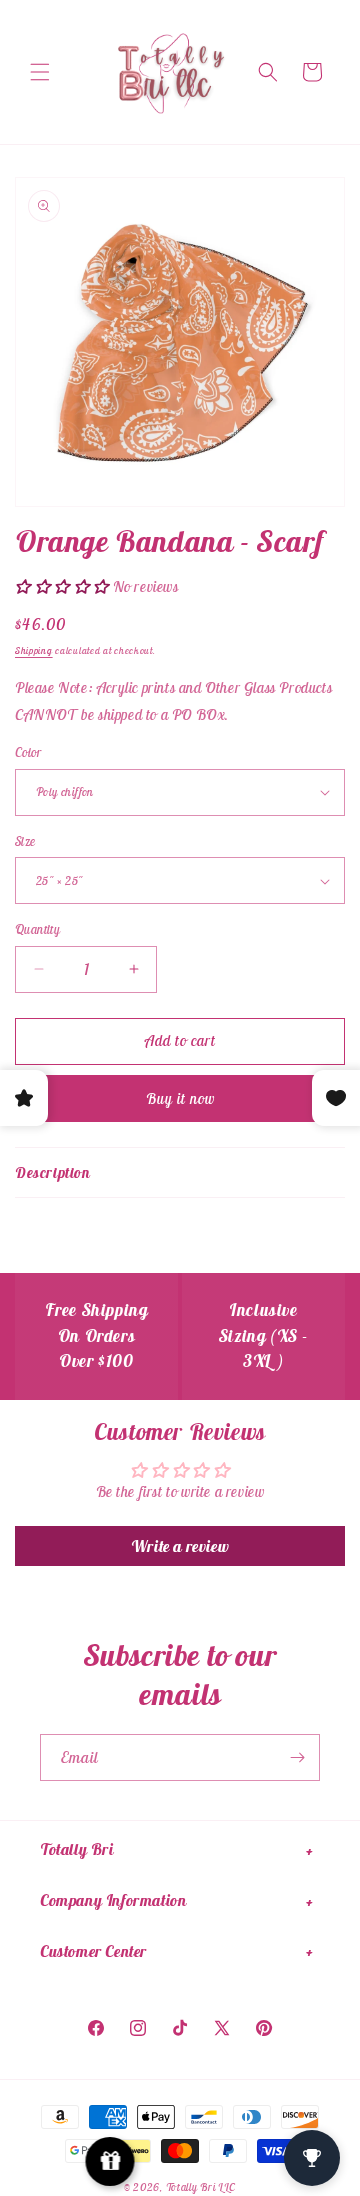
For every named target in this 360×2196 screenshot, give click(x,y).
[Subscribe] (297, 1757)
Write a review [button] (180, 1546)
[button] (40, 72)
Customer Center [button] (93, 1951)
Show (110, 2161)
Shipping (34, 650)
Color (28, 752)
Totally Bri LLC (201, 2187)
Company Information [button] (113, 1900)
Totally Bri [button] (77, 1849)
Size (25, 841)
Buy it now (180, 1098)
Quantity (37, 929)
